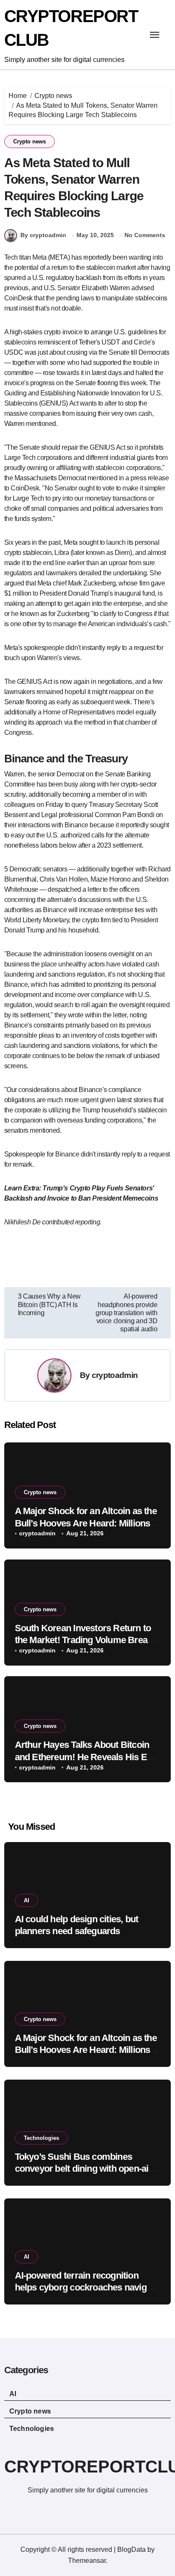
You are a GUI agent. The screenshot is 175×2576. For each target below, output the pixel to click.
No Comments (145, 235)
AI (27, 1900)
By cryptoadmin (43, 235)
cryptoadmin (115, 1375)
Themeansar (87, 2561)
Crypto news (30, 141)
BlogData (131, 2549)
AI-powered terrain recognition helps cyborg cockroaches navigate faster (87, 2288)
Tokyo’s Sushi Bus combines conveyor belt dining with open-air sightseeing (83, 2169)
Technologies (41, 2138)
